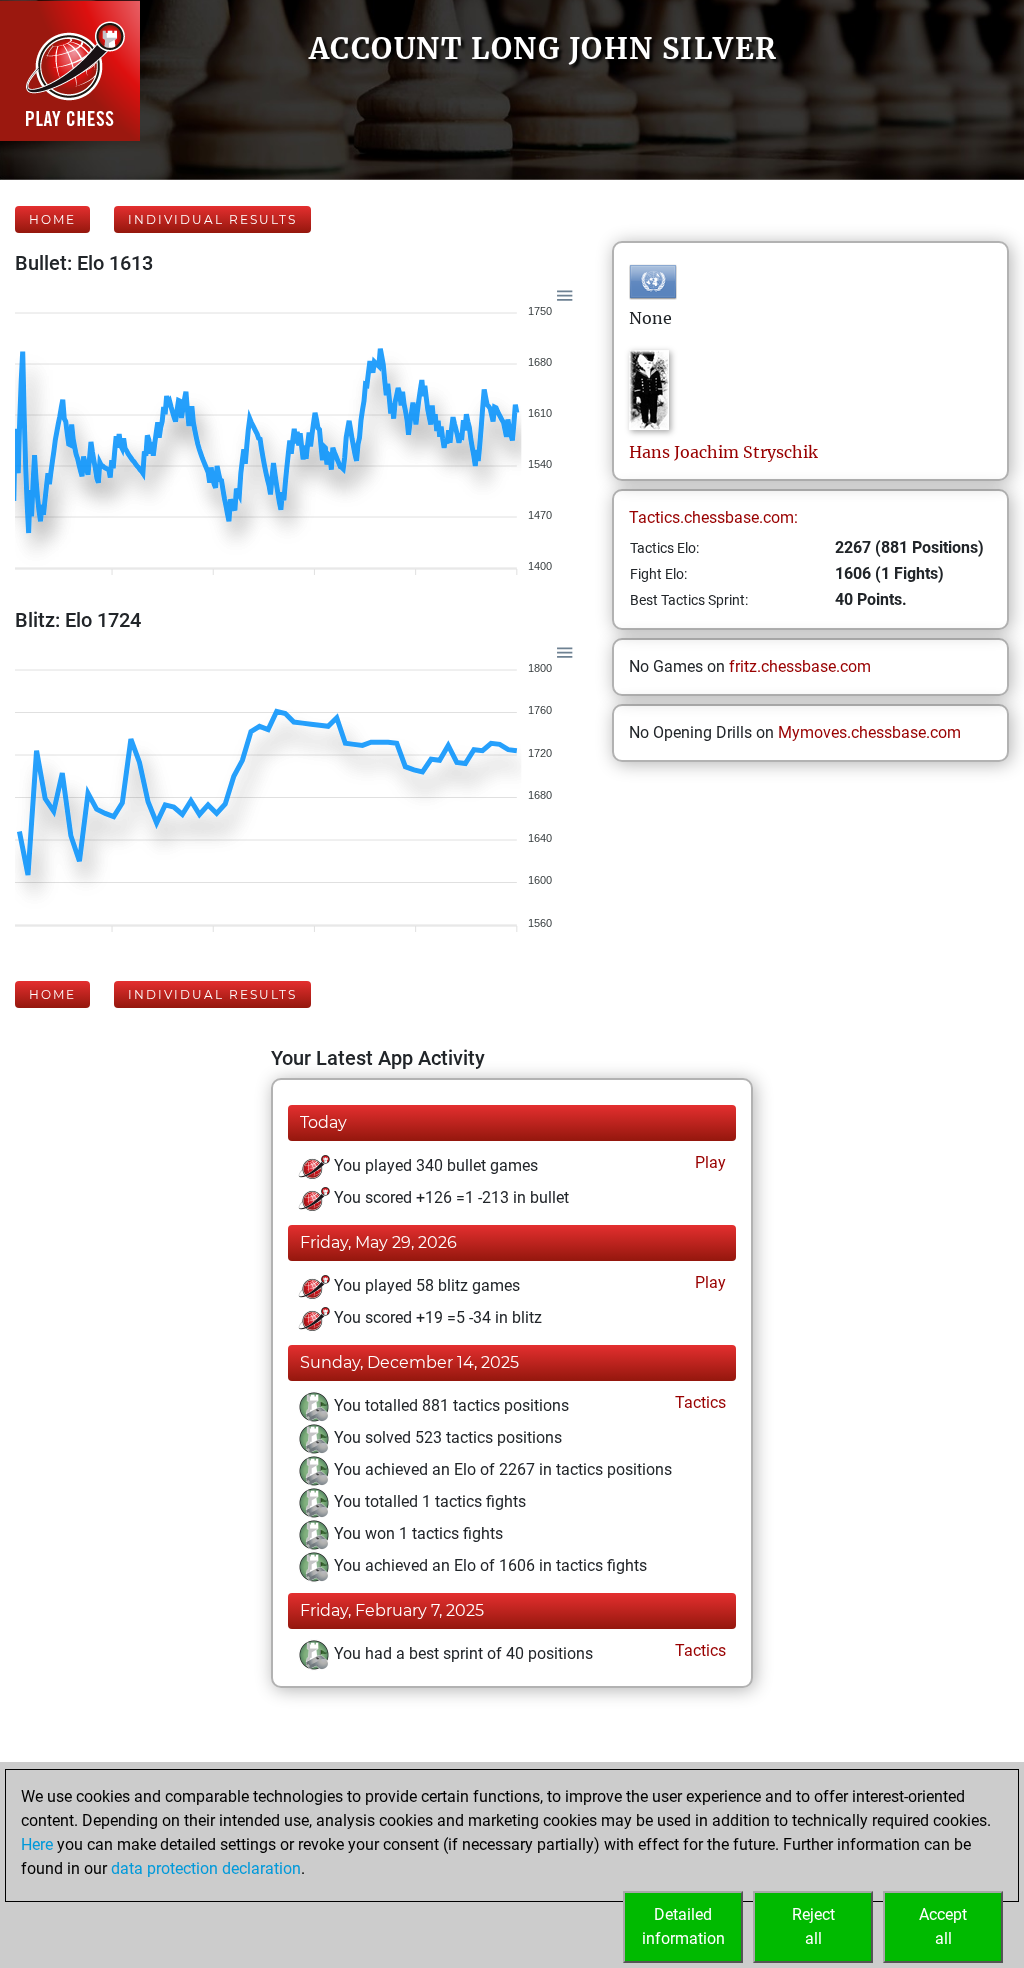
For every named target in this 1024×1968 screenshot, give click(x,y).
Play (708, 1162)
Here (37, 1844)
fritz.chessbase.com (800, 666)
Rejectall (813, 1926)
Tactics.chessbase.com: (713, 517)
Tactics (698, 1402)
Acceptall (943, 1926)
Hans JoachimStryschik (723, 452)
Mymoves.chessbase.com (869, 732)
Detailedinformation (683, 1926)
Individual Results (212, 219)
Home (52, 219)
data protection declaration (206, 1868)
